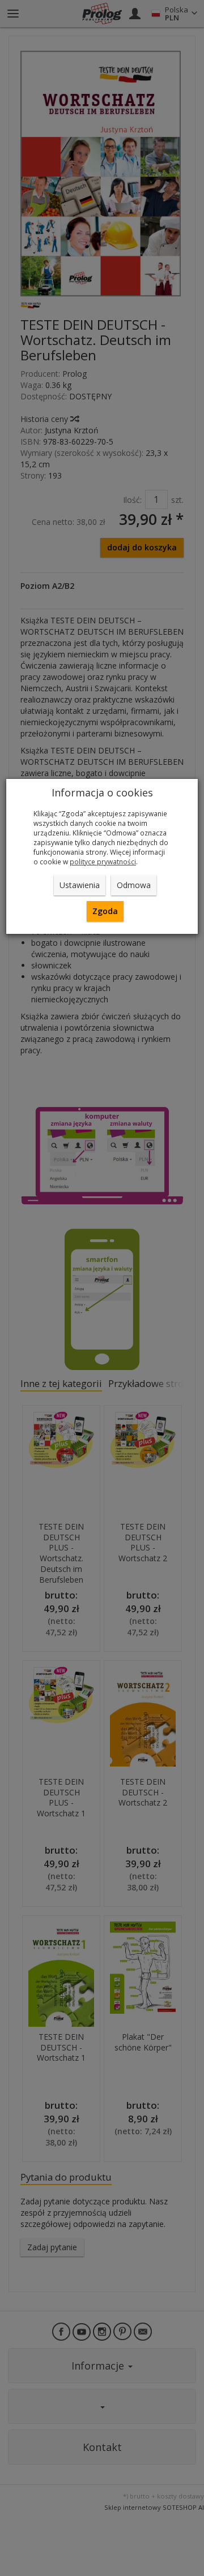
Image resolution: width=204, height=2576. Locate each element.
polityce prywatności (103, 861)
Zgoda (105, 911)
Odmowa (134, 885)
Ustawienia (80, 885)
